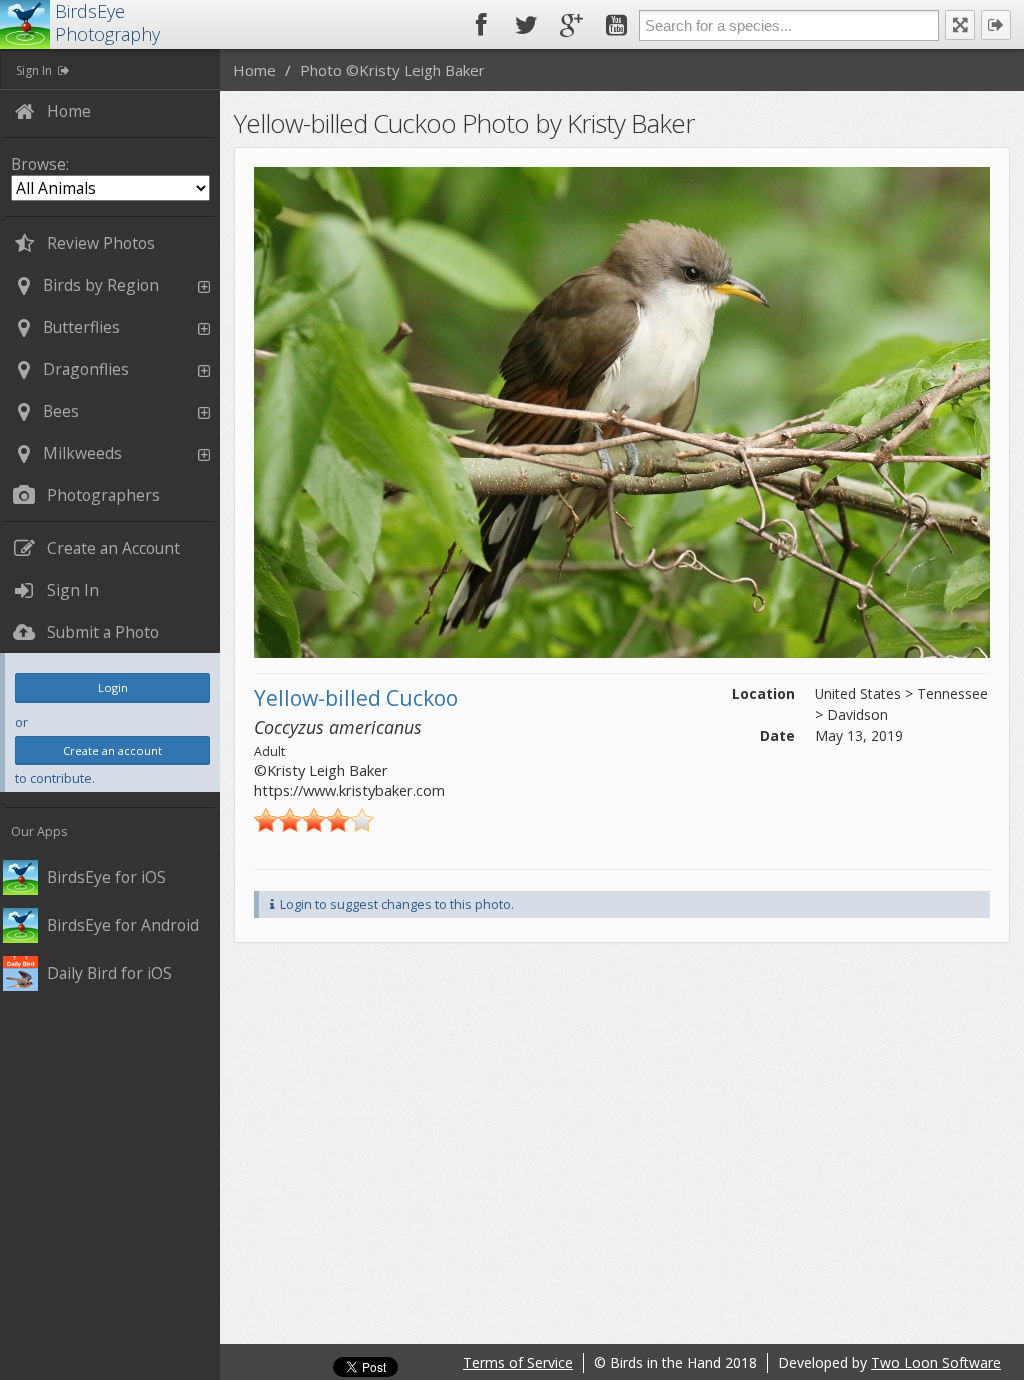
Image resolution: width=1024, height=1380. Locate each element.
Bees (61, 411)
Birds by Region (101, 285)
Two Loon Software (936, 1362)
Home (254, 70)
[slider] (314, 820)
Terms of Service (518, 1362)
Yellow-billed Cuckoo (356, 698)
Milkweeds (82, 453)
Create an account (112, 750)
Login (113, 687)
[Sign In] (996, 25)
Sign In (34, 70)
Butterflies (81, 327)
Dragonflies (86, 369)
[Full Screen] (960, 25)
